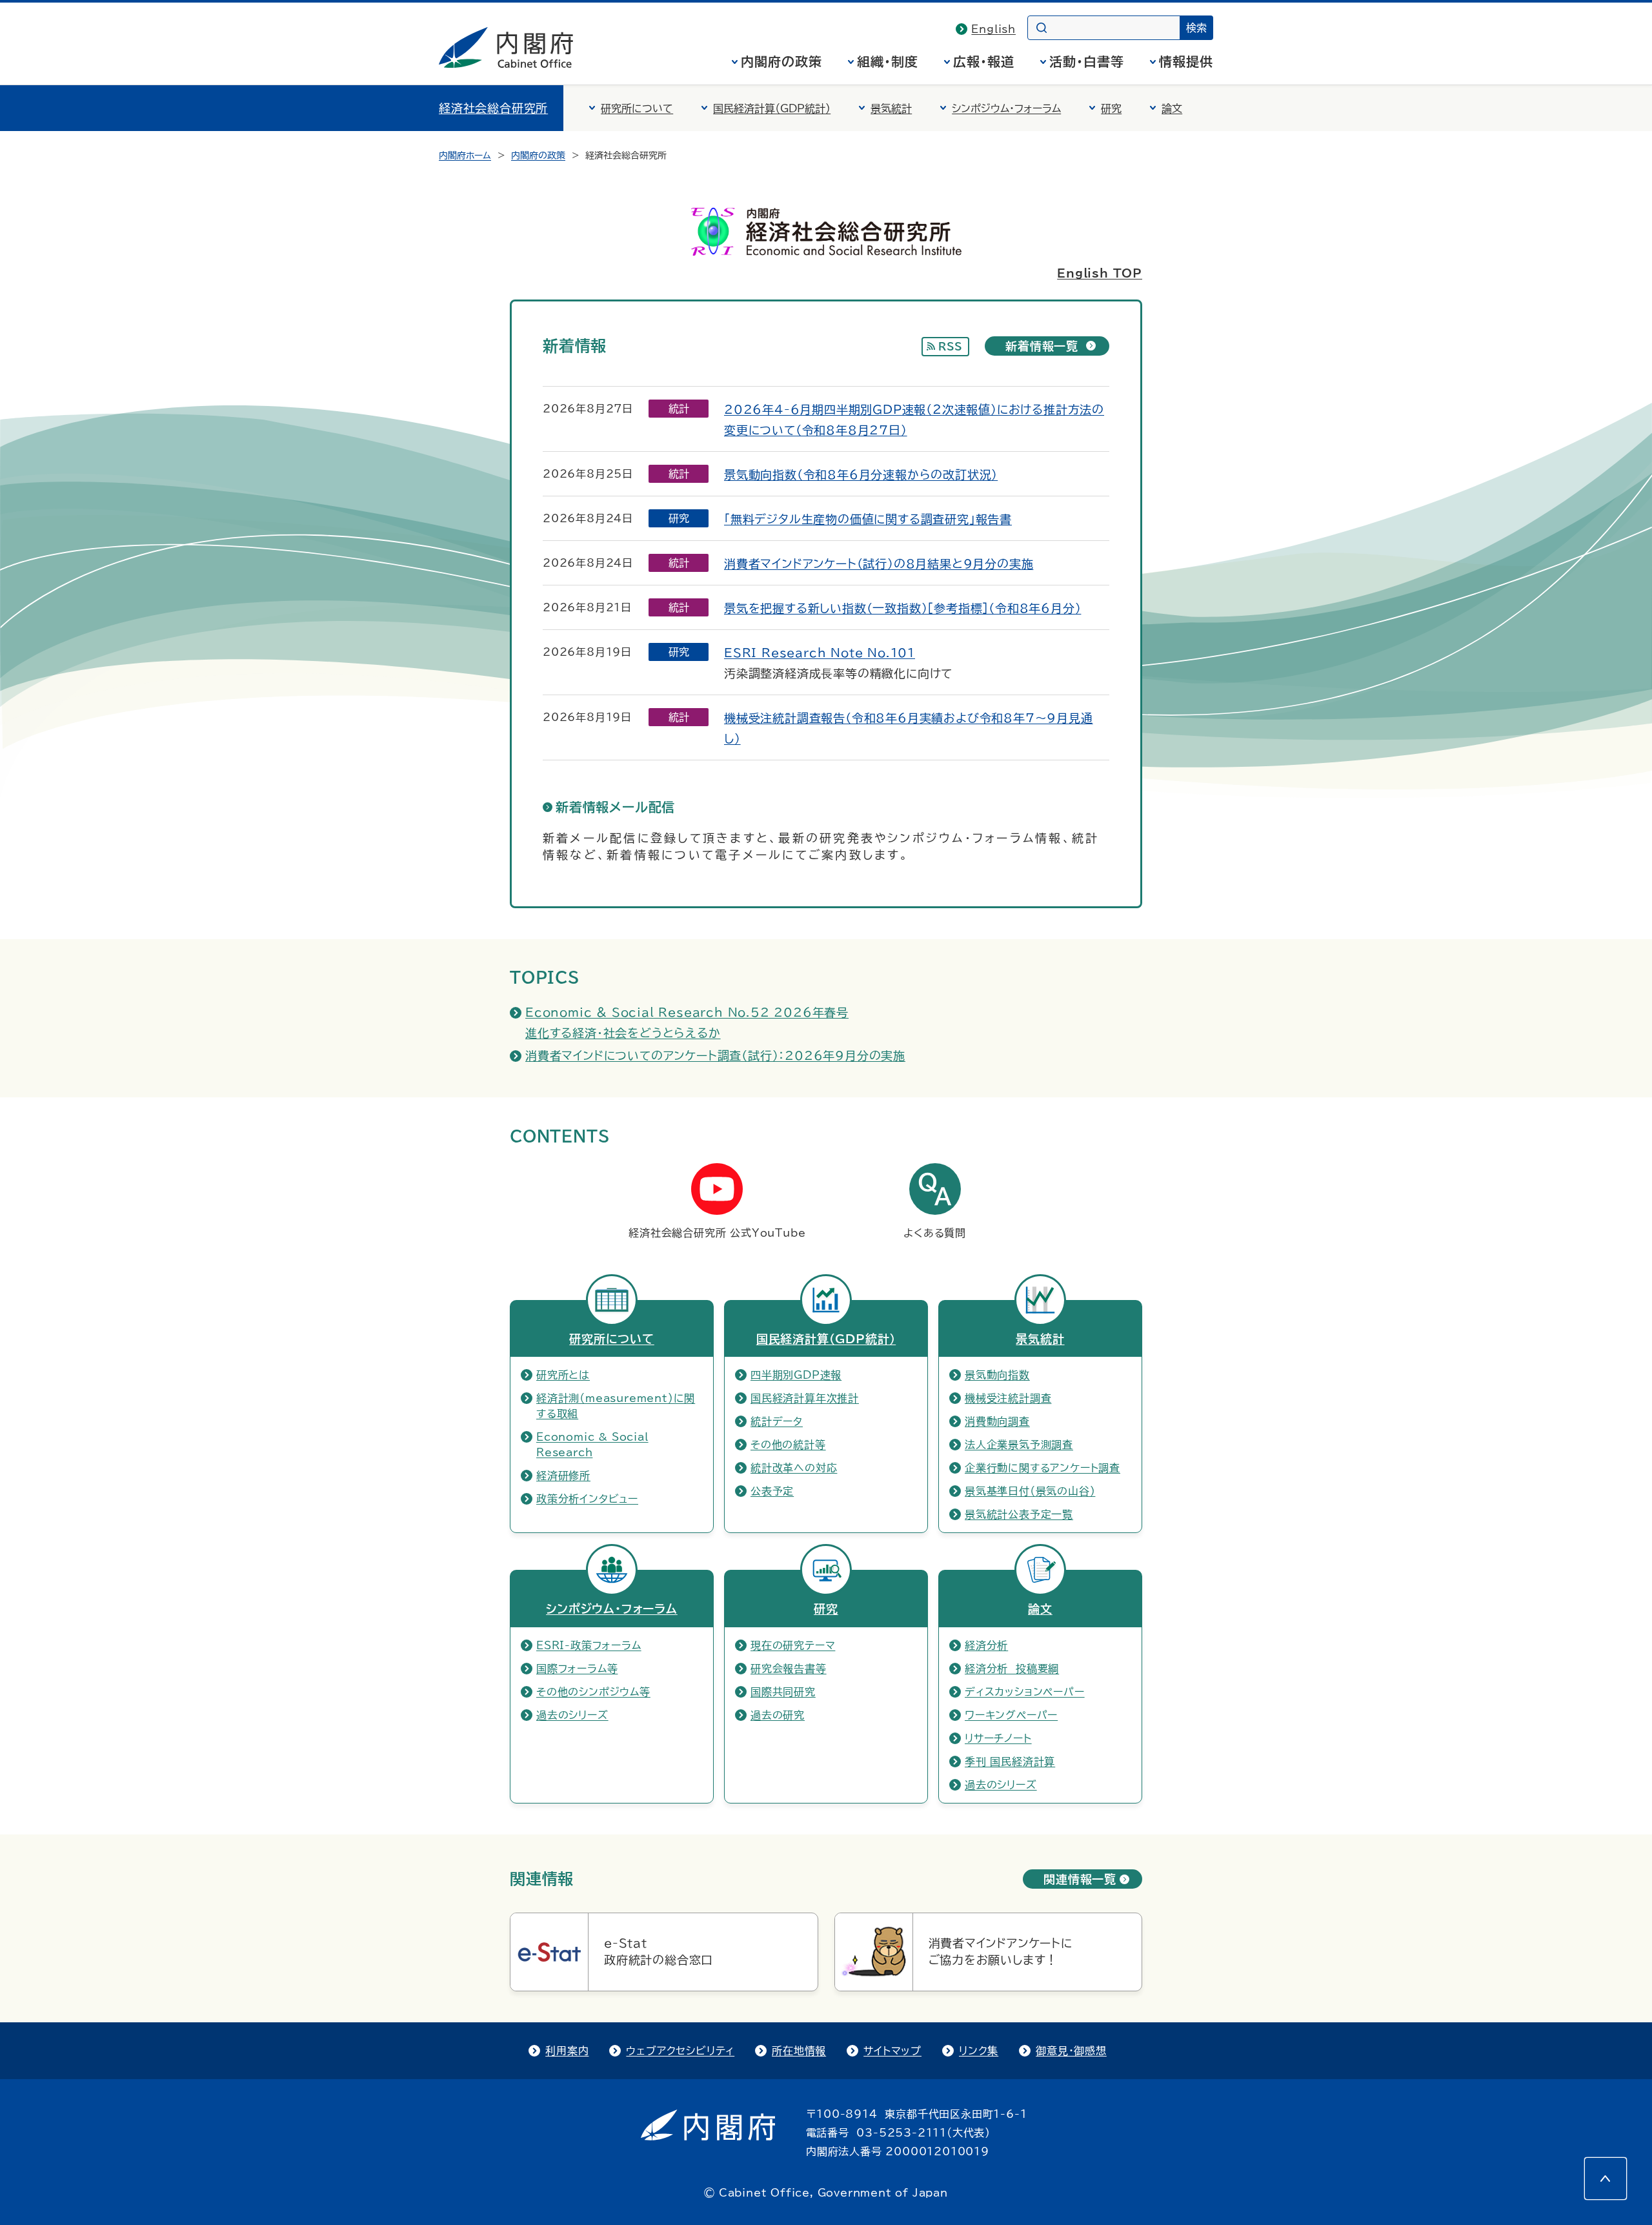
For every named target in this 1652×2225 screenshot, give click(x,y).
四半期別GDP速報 (796, 1375)
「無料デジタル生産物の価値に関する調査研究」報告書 (868, 519)
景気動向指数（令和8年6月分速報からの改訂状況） (861, 474)
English (993, 29)
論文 (1172, 108)
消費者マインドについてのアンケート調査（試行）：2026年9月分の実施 (715, 1055)
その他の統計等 (788, 1445)
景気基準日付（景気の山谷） (1030, 1491)
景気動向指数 (997, 1375)
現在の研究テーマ (793, 1645)
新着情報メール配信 (615, 807)
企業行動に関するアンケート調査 (1043, 1468)
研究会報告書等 (789, 1669)
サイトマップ (892, 2051)
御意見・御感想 (1071, 2051)
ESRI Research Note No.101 (820, 653)
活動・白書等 (1087, 61)
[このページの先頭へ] (1606, 2179)
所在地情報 (799, 2051)
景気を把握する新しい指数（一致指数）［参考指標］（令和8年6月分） (902, 608)
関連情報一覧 (1080, 1879)
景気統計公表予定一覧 (1019, 1514)
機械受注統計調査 (1008, 1398)
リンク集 (979, 2051)
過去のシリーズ (572, 1715)
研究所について (637, 108)
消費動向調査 (997, 1421)
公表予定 (772, 1491)
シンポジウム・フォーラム (1006, 108)
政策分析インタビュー (587, 1499)
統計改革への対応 (794, 1468)
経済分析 (986, 1645)
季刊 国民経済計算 (1010, 1762)
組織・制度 (888, 61)
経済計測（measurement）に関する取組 (616, 1406)
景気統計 (891, 108)
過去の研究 (778, 1715)
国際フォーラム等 (577, 1669)
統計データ (777, 1421)
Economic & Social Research (592, 1445)
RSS (951, 347)
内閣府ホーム (465, 156)
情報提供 (1186, 61)
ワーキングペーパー (1011, 1715)
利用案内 (567, 2051)
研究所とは (563, 1375)
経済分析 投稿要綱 (1012, 1669)
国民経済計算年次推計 (805, 1398)
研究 (1111, 108)
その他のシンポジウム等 (593, 1692)
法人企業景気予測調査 (1019, 1445)
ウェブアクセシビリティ (680, 2051)
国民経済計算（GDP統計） (772, 108)
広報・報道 (984, 61)
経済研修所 (563, 1476)
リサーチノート (998, 1738)
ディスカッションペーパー (1025, 1692)
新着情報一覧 (1042, 346)
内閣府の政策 (781, 61)
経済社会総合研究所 (493, 108)
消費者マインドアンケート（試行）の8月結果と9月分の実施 (879, 564)
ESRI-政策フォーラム (589, 1645)
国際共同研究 (783, 1692)
